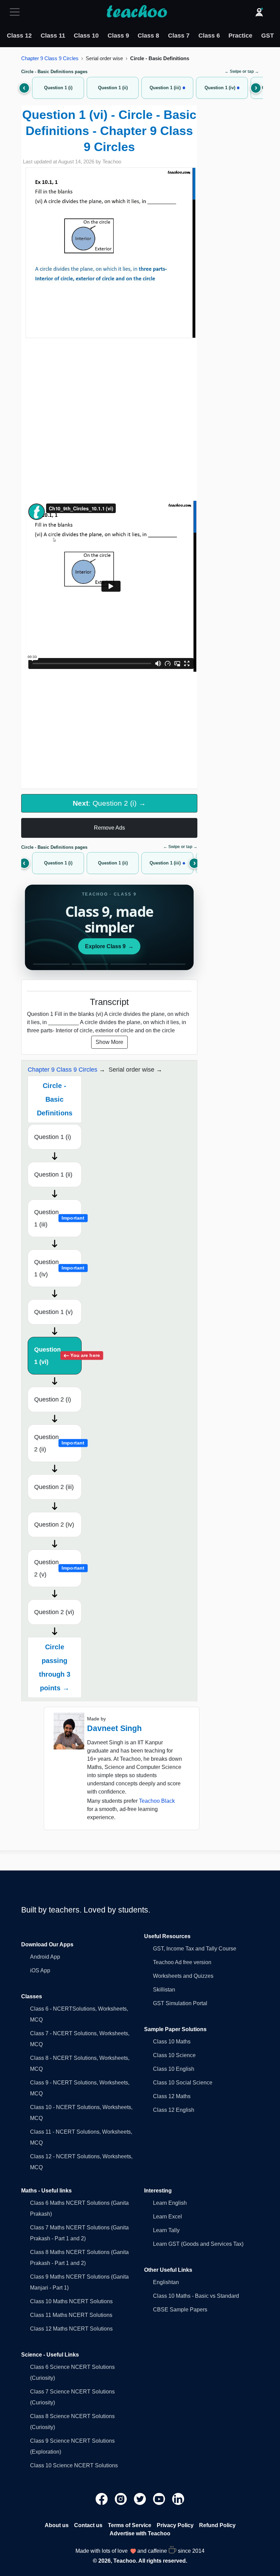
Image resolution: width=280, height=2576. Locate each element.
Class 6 (209, 36)
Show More (109, 1042)
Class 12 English (174, 2110)
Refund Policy (217, 2525)
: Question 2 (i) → (109, 803)
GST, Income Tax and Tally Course (195, 1949)
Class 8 (148, 36)
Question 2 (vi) (54, 1612)
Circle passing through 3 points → (55, 1667)
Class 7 (179, 36)
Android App (45, 1957)
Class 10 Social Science (183, 2083)
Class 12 (19, 36)
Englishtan (166, 2282)
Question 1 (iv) (58, 1268)
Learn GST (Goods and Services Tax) (198, 2244)
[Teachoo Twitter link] (141, 2498)
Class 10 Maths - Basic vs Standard (196, 2296)
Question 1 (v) (53, 1312)
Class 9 (118, 36)
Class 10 (86, 36)
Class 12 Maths (172, 2096)
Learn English (170, 2203)
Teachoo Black (157, 1801)
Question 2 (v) (58, 1568)
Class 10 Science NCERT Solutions (74, 2465)
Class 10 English (174, 2069)
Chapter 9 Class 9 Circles (50, 58)
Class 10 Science (174, 2055)
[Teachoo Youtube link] (160, 2498)
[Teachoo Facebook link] (102, 2498)
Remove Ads (109, 828)
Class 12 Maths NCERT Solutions (71, 2329)
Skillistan (164, 1990)
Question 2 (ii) (58, 1443)
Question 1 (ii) (53, 1175)
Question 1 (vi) (58, 1356)
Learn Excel (167, 2217)
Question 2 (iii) (54, 1487)
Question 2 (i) (53, 1399)
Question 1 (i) (53, 1137)
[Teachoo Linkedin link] (178, 2498)
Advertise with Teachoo (140, 2533)
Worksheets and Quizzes (183, 1976)
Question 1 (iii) (58, 1218)
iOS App (40, 1970)
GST (268, 36)
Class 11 (53, 36)
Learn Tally (166, 2230)
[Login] (259, 12)
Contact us (88, 2525)
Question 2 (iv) (54, 1525)
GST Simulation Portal (180, 2003)
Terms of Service (130, 2525)
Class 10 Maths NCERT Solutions (71, 2301)
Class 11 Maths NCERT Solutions (71, 2315)
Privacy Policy (175, 2525)
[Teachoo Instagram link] (122, 2498)
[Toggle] (17, 12)
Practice (240, 36)
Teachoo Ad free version (182, 1962)
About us (57, 2525)
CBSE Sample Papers (180, 2310)
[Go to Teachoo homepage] (137, 12)
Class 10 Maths (172, 2042)
